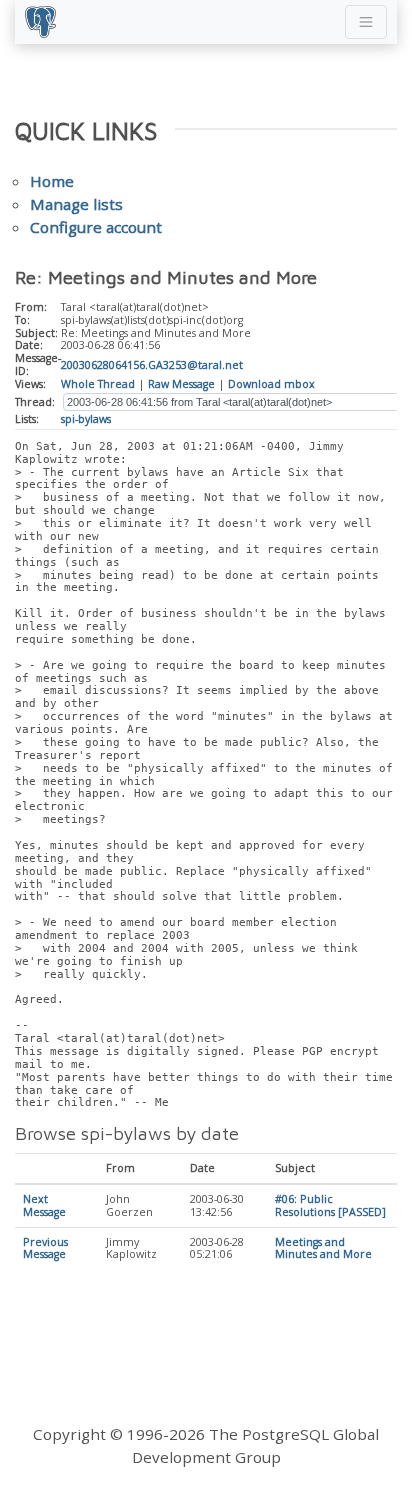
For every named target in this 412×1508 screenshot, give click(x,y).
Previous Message (45, 1248)
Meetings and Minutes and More (323, 1248)
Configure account (96, 227)
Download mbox (271, 384)
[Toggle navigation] (366, 22)
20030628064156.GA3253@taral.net (152, 365)
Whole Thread (98, 384)
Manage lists (76, 204)
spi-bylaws (86, 419)
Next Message (44, 1205)
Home (52, 181)
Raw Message (181, 384)
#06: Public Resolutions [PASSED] (330, 1205)
